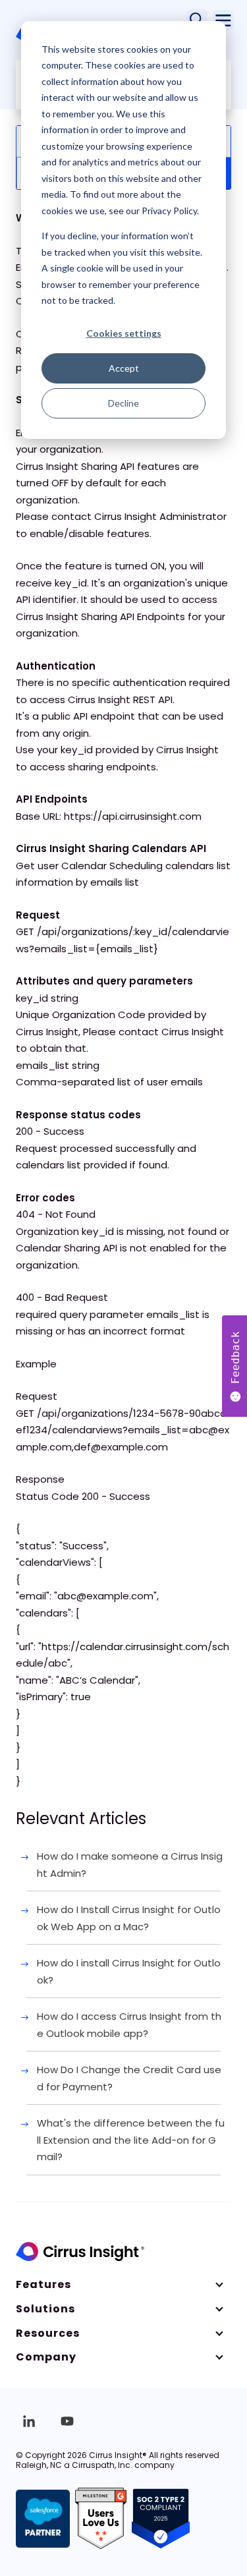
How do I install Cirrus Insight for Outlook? (129, 1971)
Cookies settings (124, 333)
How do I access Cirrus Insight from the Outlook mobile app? (129, 2025)
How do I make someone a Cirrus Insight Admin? (130, 1865)
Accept (124, 368)
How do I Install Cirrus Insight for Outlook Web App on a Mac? (129, 1918)
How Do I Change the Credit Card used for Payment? (129, 2078)
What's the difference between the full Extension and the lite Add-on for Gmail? (131, 2140)
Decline (123, 403)
